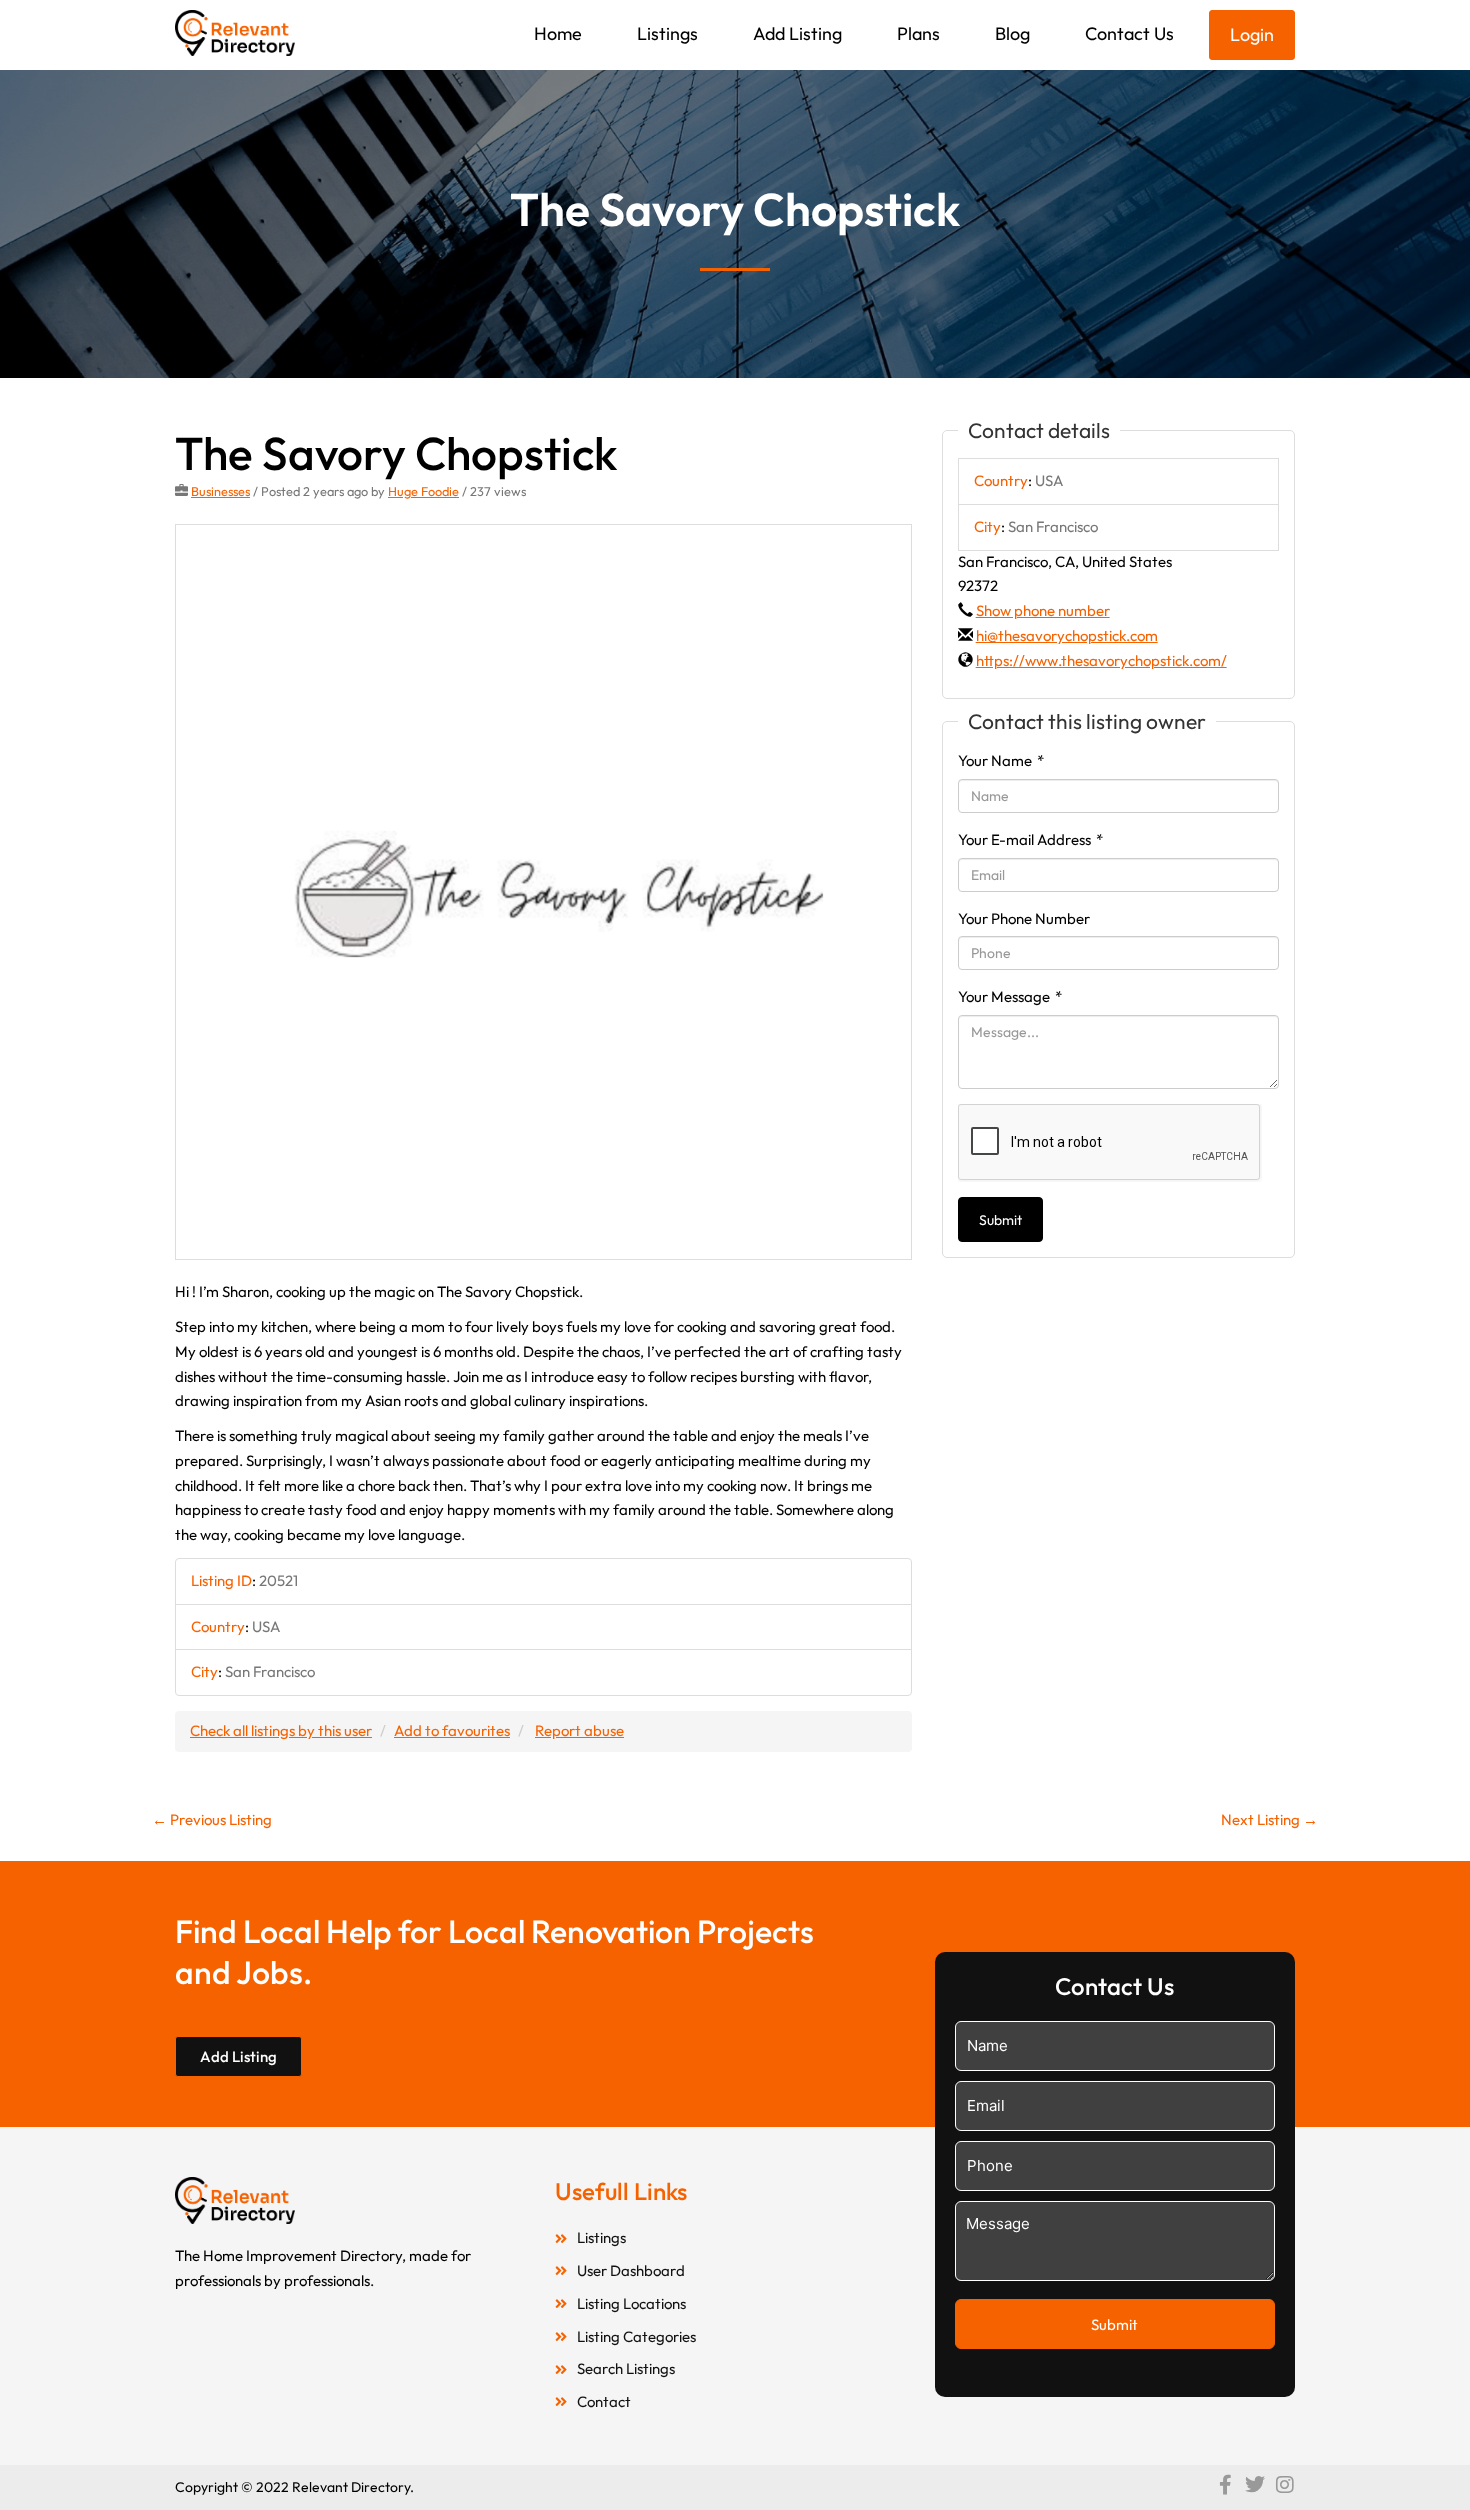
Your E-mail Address (1030, 839)
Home (558, 33)
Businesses (220, 491)
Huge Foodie (423, 491)
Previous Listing (212, 1819)
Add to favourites (452, 1730)
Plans (918, 33)
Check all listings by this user (281, 1730)
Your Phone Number (1024, 918)
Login (1252, 34)
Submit (1000, 1220)
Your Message (1010, 996)
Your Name (1001, 760)
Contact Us (1129, 33)
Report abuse (579, 1730)
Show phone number (1043, 610)
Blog (1012, 33)
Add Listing (797, 33)
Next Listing (1269, 1819)
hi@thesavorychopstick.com (1067, 635)
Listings (667, 33)
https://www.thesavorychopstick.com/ (1101, 660)
